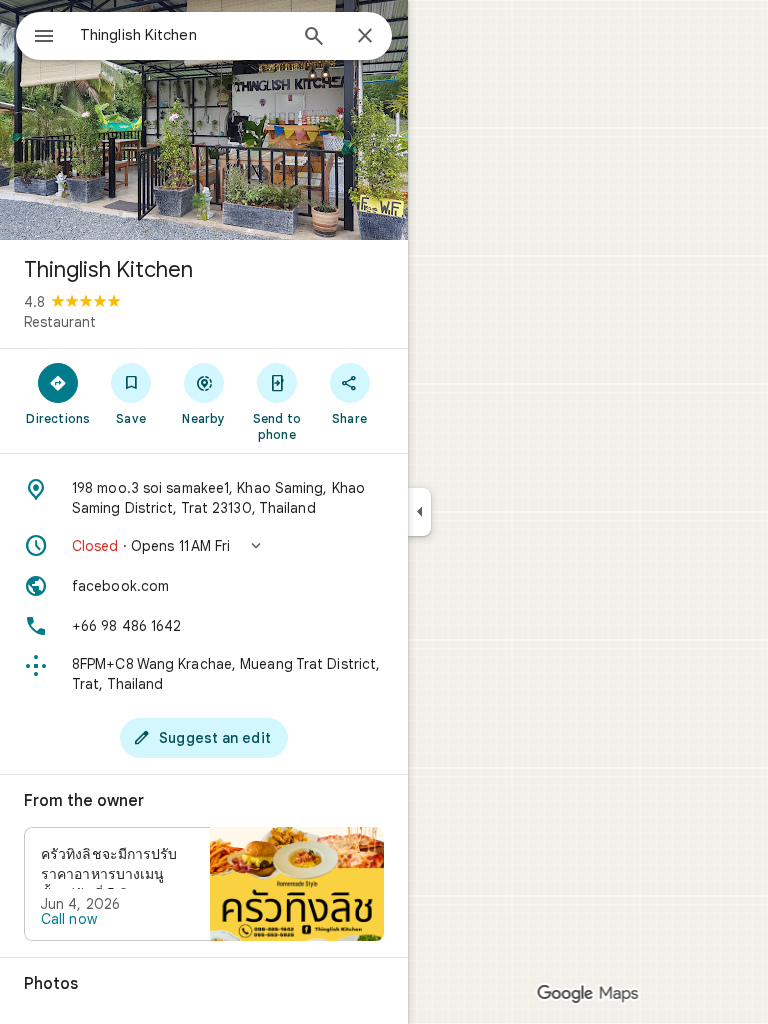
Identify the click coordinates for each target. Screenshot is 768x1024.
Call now (69, 919)
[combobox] (183, 35)
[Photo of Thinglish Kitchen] (204, 120)
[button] (204, 546)
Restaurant (60, 322)
